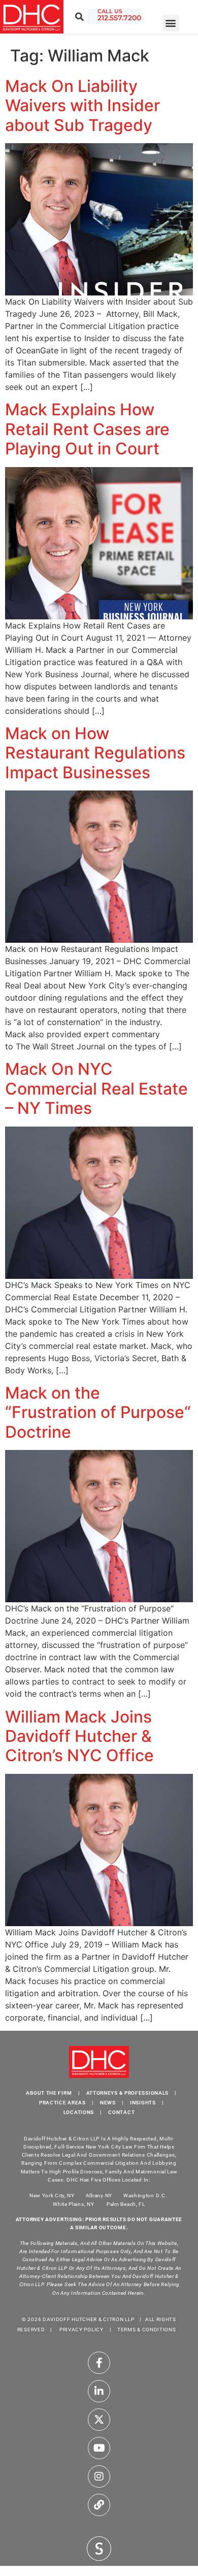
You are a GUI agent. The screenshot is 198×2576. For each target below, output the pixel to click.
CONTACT (121, 2112)
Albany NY (99, 2195)
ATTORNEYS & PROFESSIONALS (128, 2093)
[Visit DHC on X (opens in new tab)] (99, 2420)
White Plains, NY (73, 2204)
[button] (171, 23)
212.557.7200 (119, 18)
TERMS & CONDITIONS (147, 2330)
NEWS (108, 2103)
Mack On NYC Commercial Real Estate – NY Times (96, 1088)
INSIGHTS (143, 2103)
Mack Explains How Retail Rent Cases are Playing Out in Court (87, 429)
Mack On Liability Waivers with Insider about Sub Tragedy (82, 106)
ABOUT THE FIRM (49, 2093)
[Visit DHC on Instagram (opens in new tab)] (99, 2476)
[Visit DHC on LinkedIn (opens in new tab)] (99, 2391)
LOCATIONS (79, 2112)
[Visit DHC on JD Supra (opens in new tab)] (99, 2548)
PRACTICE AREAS (62, 2103)
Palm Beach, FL (126, 2204)
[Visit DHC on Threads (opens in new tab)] (99, 2505)
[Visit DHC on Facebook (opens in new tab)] (99, 2363)
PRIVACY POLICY (81, 2330)
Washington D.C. (146, 2195)
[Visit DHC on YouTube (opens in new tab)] (99, 2448)
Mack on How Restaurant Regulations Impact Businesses (95, 753)
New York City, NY (52, 2195)
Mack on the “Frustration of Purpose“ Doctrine (98, 1412)
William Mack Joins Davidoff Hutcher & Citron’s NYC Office (79, 1736)
